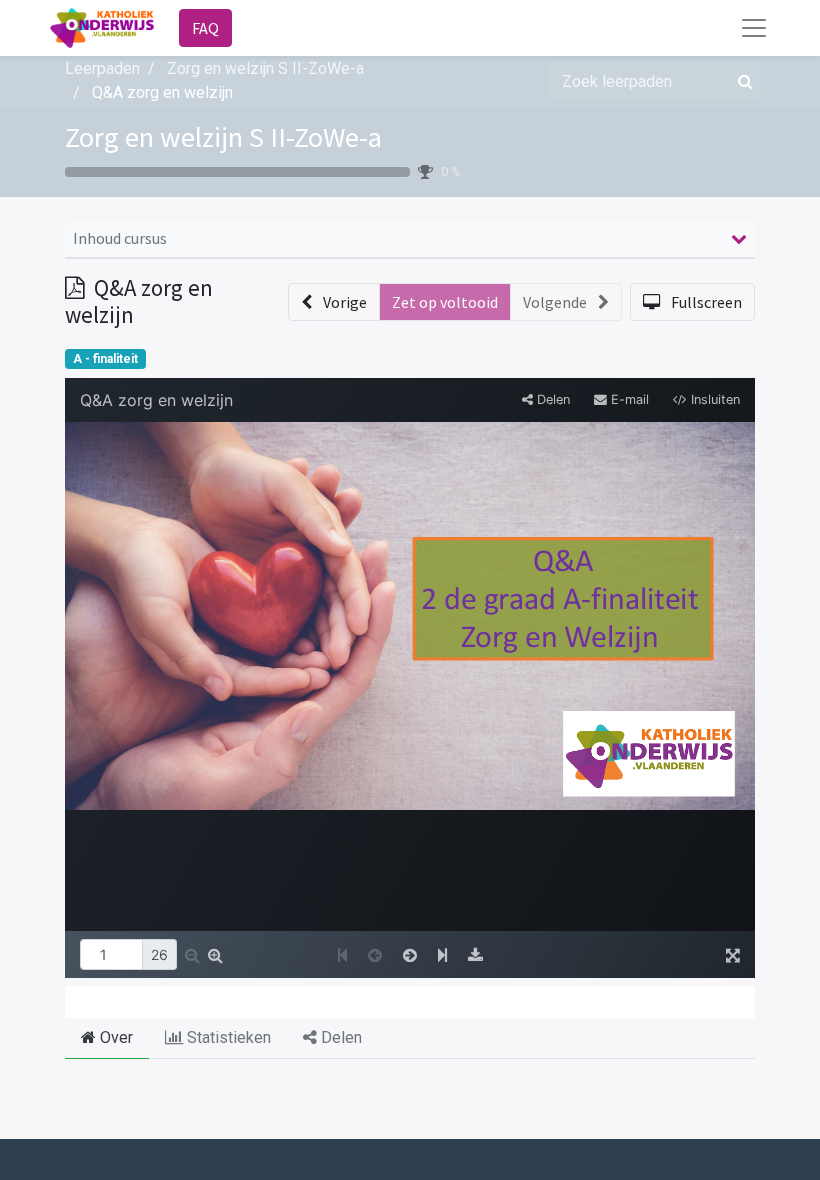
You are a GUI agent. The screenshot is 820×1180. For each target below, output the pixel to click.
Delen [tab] (339, 1037)
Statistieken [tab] (227, 1037)
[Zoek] (741, 81)
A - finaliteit (105, 359)
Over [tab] (114, 1037)
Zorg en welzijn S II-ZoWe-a (223, 137)
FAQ (205, 28)
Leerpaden (102, 68)
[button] (334, 302)
